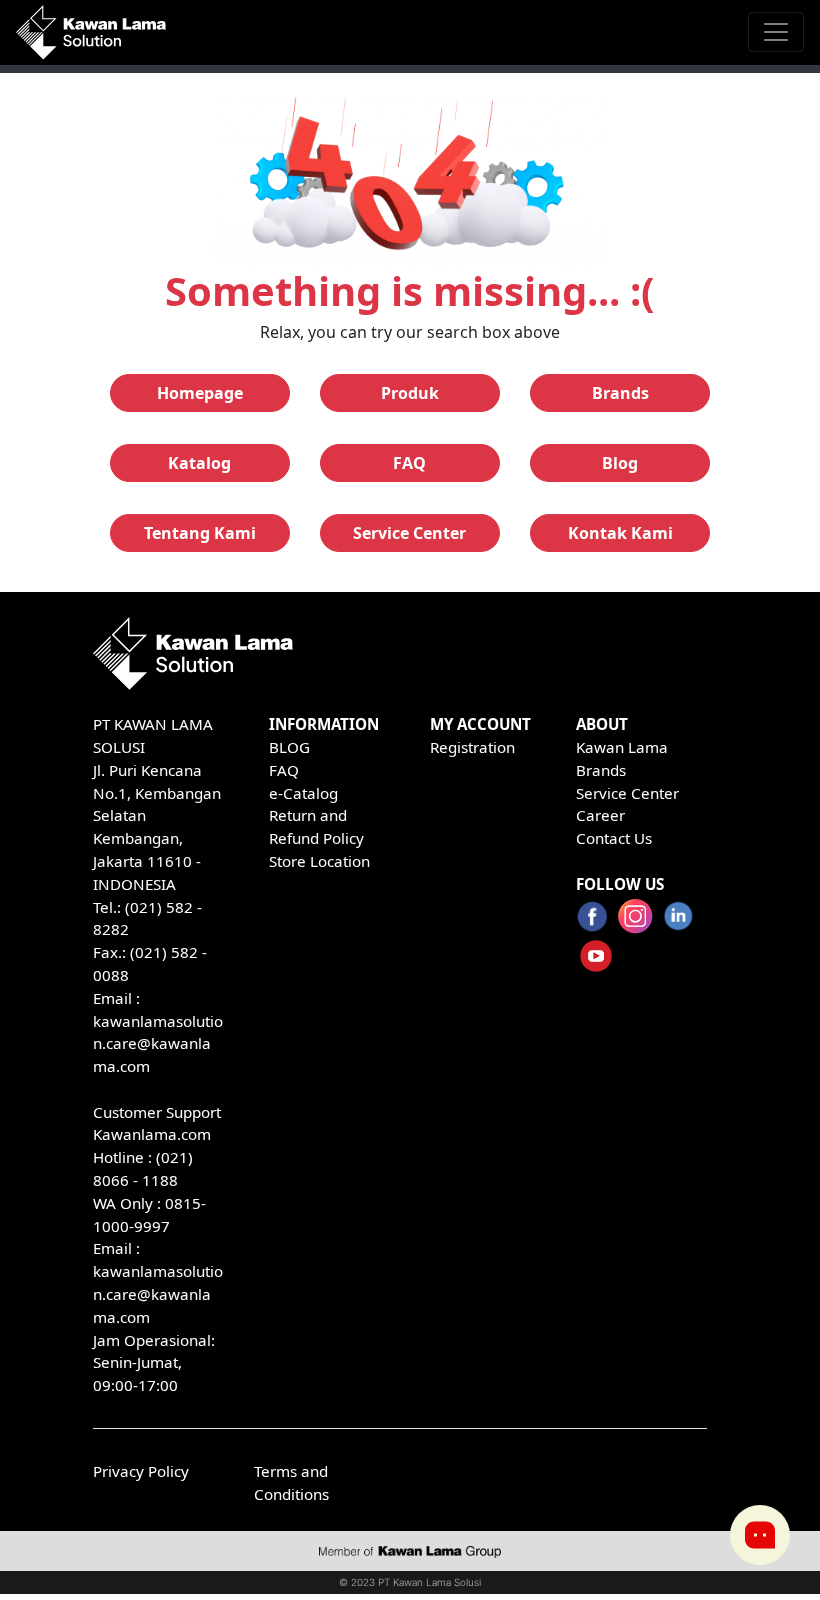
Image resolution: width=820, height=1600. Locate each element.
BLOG (289, 747)
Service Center (627, 793)
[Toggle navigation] (776, 32)
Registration (472, 747)
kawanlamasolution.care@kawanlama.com (158, 1044)
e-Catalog (303, 793)
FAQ (284, 770)
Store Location (319, 861)
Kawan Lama (622, 747)
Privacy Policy (141, 1471)
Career (600, 815)
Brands (601, 770)
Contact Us (614, 838)
